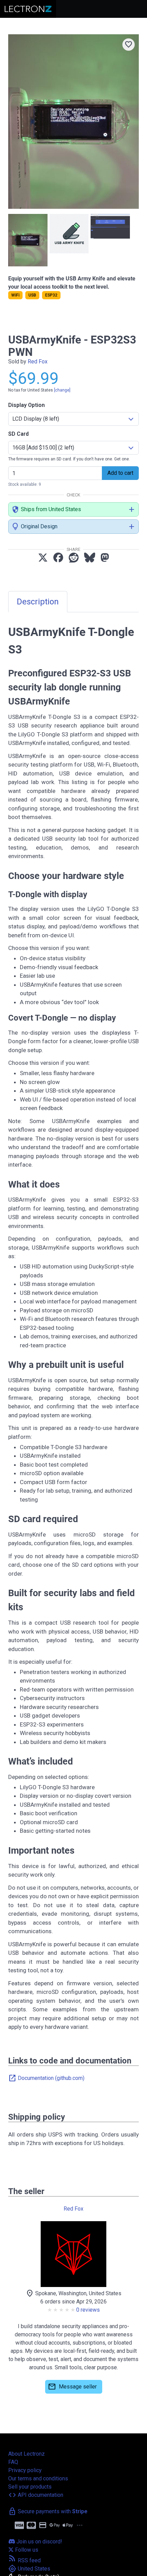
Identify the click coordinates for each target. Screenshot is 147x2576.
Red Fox (38, 362)
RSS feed (24, 2560)
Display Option (26, 405)
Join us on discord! (39, 2542)
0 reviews (88, 2310)
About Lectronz (26, 2454)
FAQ (13, 2462)
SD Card (18, 434)
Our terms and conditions (38, 2478)
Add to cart (120, 473)
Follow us (26, 2550)
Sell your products (30, 2487)
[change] (62, 390)
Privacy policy (25, 2470)
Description (38, 602)
